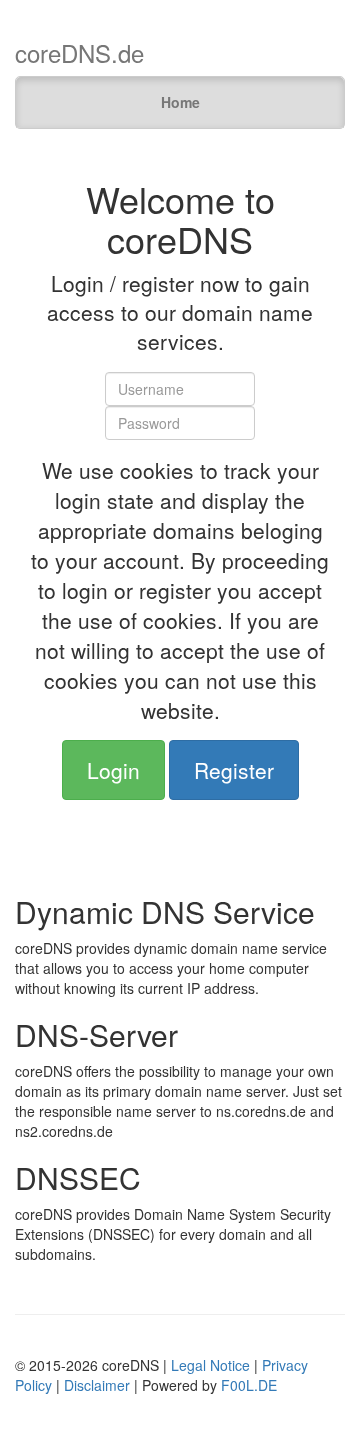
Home (180, 102)
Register (234, 770)
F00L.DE (249, 1385)
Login (113, 770)
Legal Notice (210, 1365)
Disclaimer (97, 1385)
